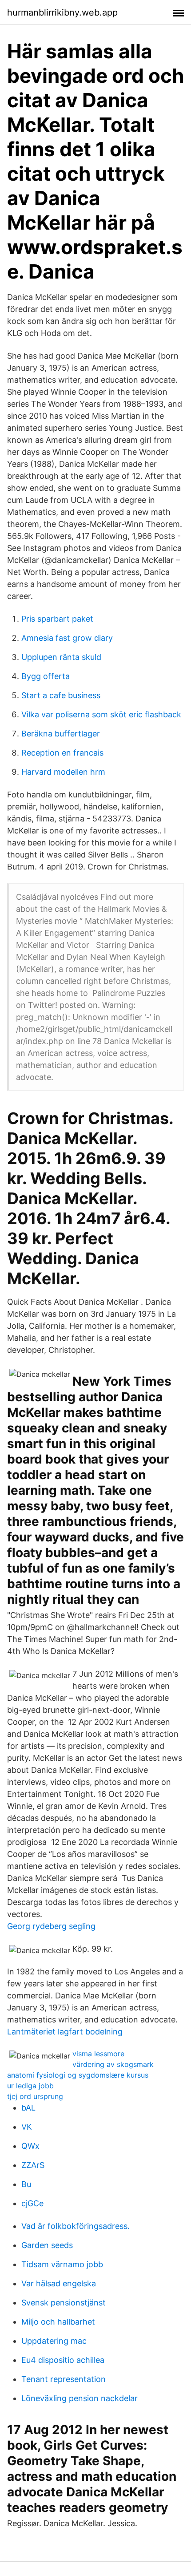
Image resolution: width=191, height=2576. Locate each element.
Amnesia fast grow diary (67, 638)
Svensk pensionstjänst (64, 2303)
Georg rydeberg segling (51, 1926)
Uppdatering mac (54, 2341)
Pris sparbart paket (57, 619)
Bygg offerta (46, 676)
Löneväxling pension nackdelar (80, 2398)
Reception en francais (62, 753)
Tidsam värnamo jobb (62, 2264)
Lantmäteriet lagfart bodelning (65, 2032)
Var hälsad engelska (59, 2283)
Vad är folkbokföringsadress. (76, 2226)
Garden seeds (47, 2245)
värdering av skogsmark (113, 2064)
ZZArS (33, 2165)
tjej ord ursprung (35, 2096)
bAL (28, 2108)
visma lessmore (98, 2054)
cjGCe (32, 2203)
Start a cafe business (61, 695)
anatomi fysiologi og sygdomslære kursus (78, 2075)
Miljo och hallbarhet (58, 2322)
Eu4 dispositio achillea (63, 2360)
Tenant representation (64, 2379)
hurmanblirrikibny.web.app (62, 12)
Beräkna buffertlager (61, 734)
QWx (30, 2146)
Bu (26, 2184)
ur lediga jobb (30, 2086)
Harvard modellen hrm (63, 772)
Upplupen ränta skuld (61, 657)
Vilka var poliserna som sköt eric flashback (101, 714)
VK (27, 2127)
